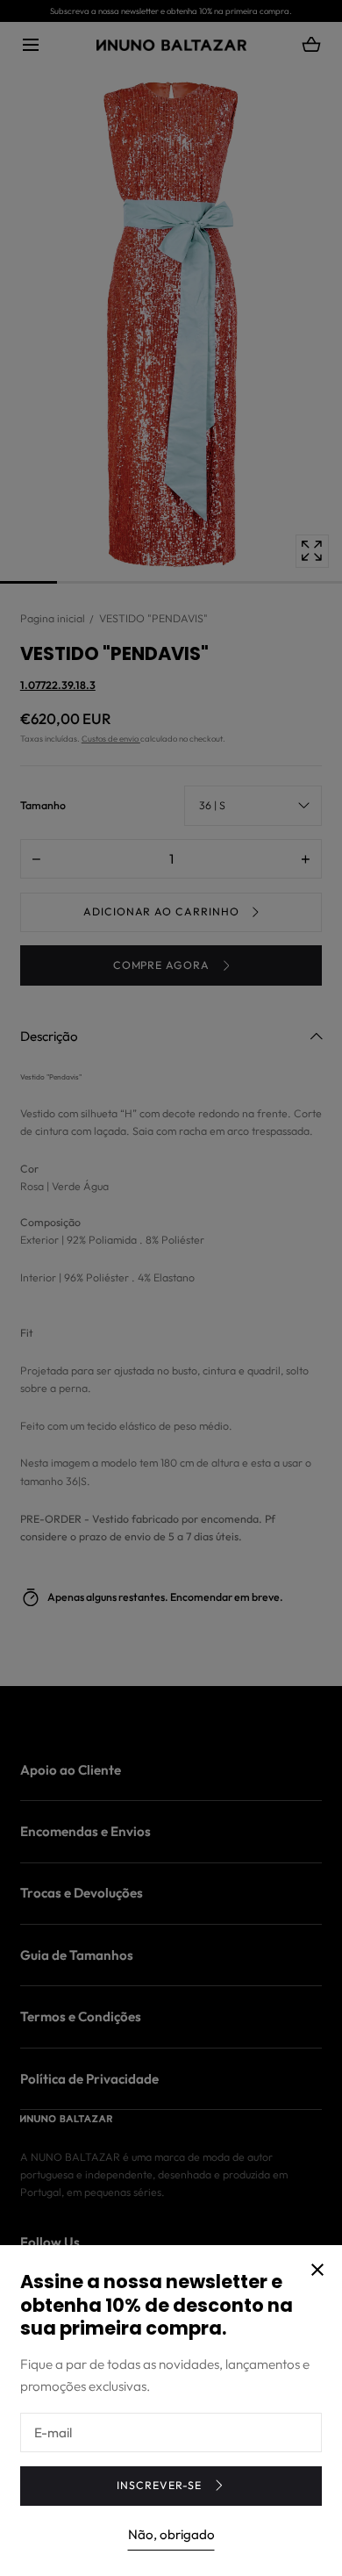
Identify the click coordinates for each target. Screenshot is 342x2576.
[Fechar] (171, 1288)
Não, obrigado (171, 2534)
